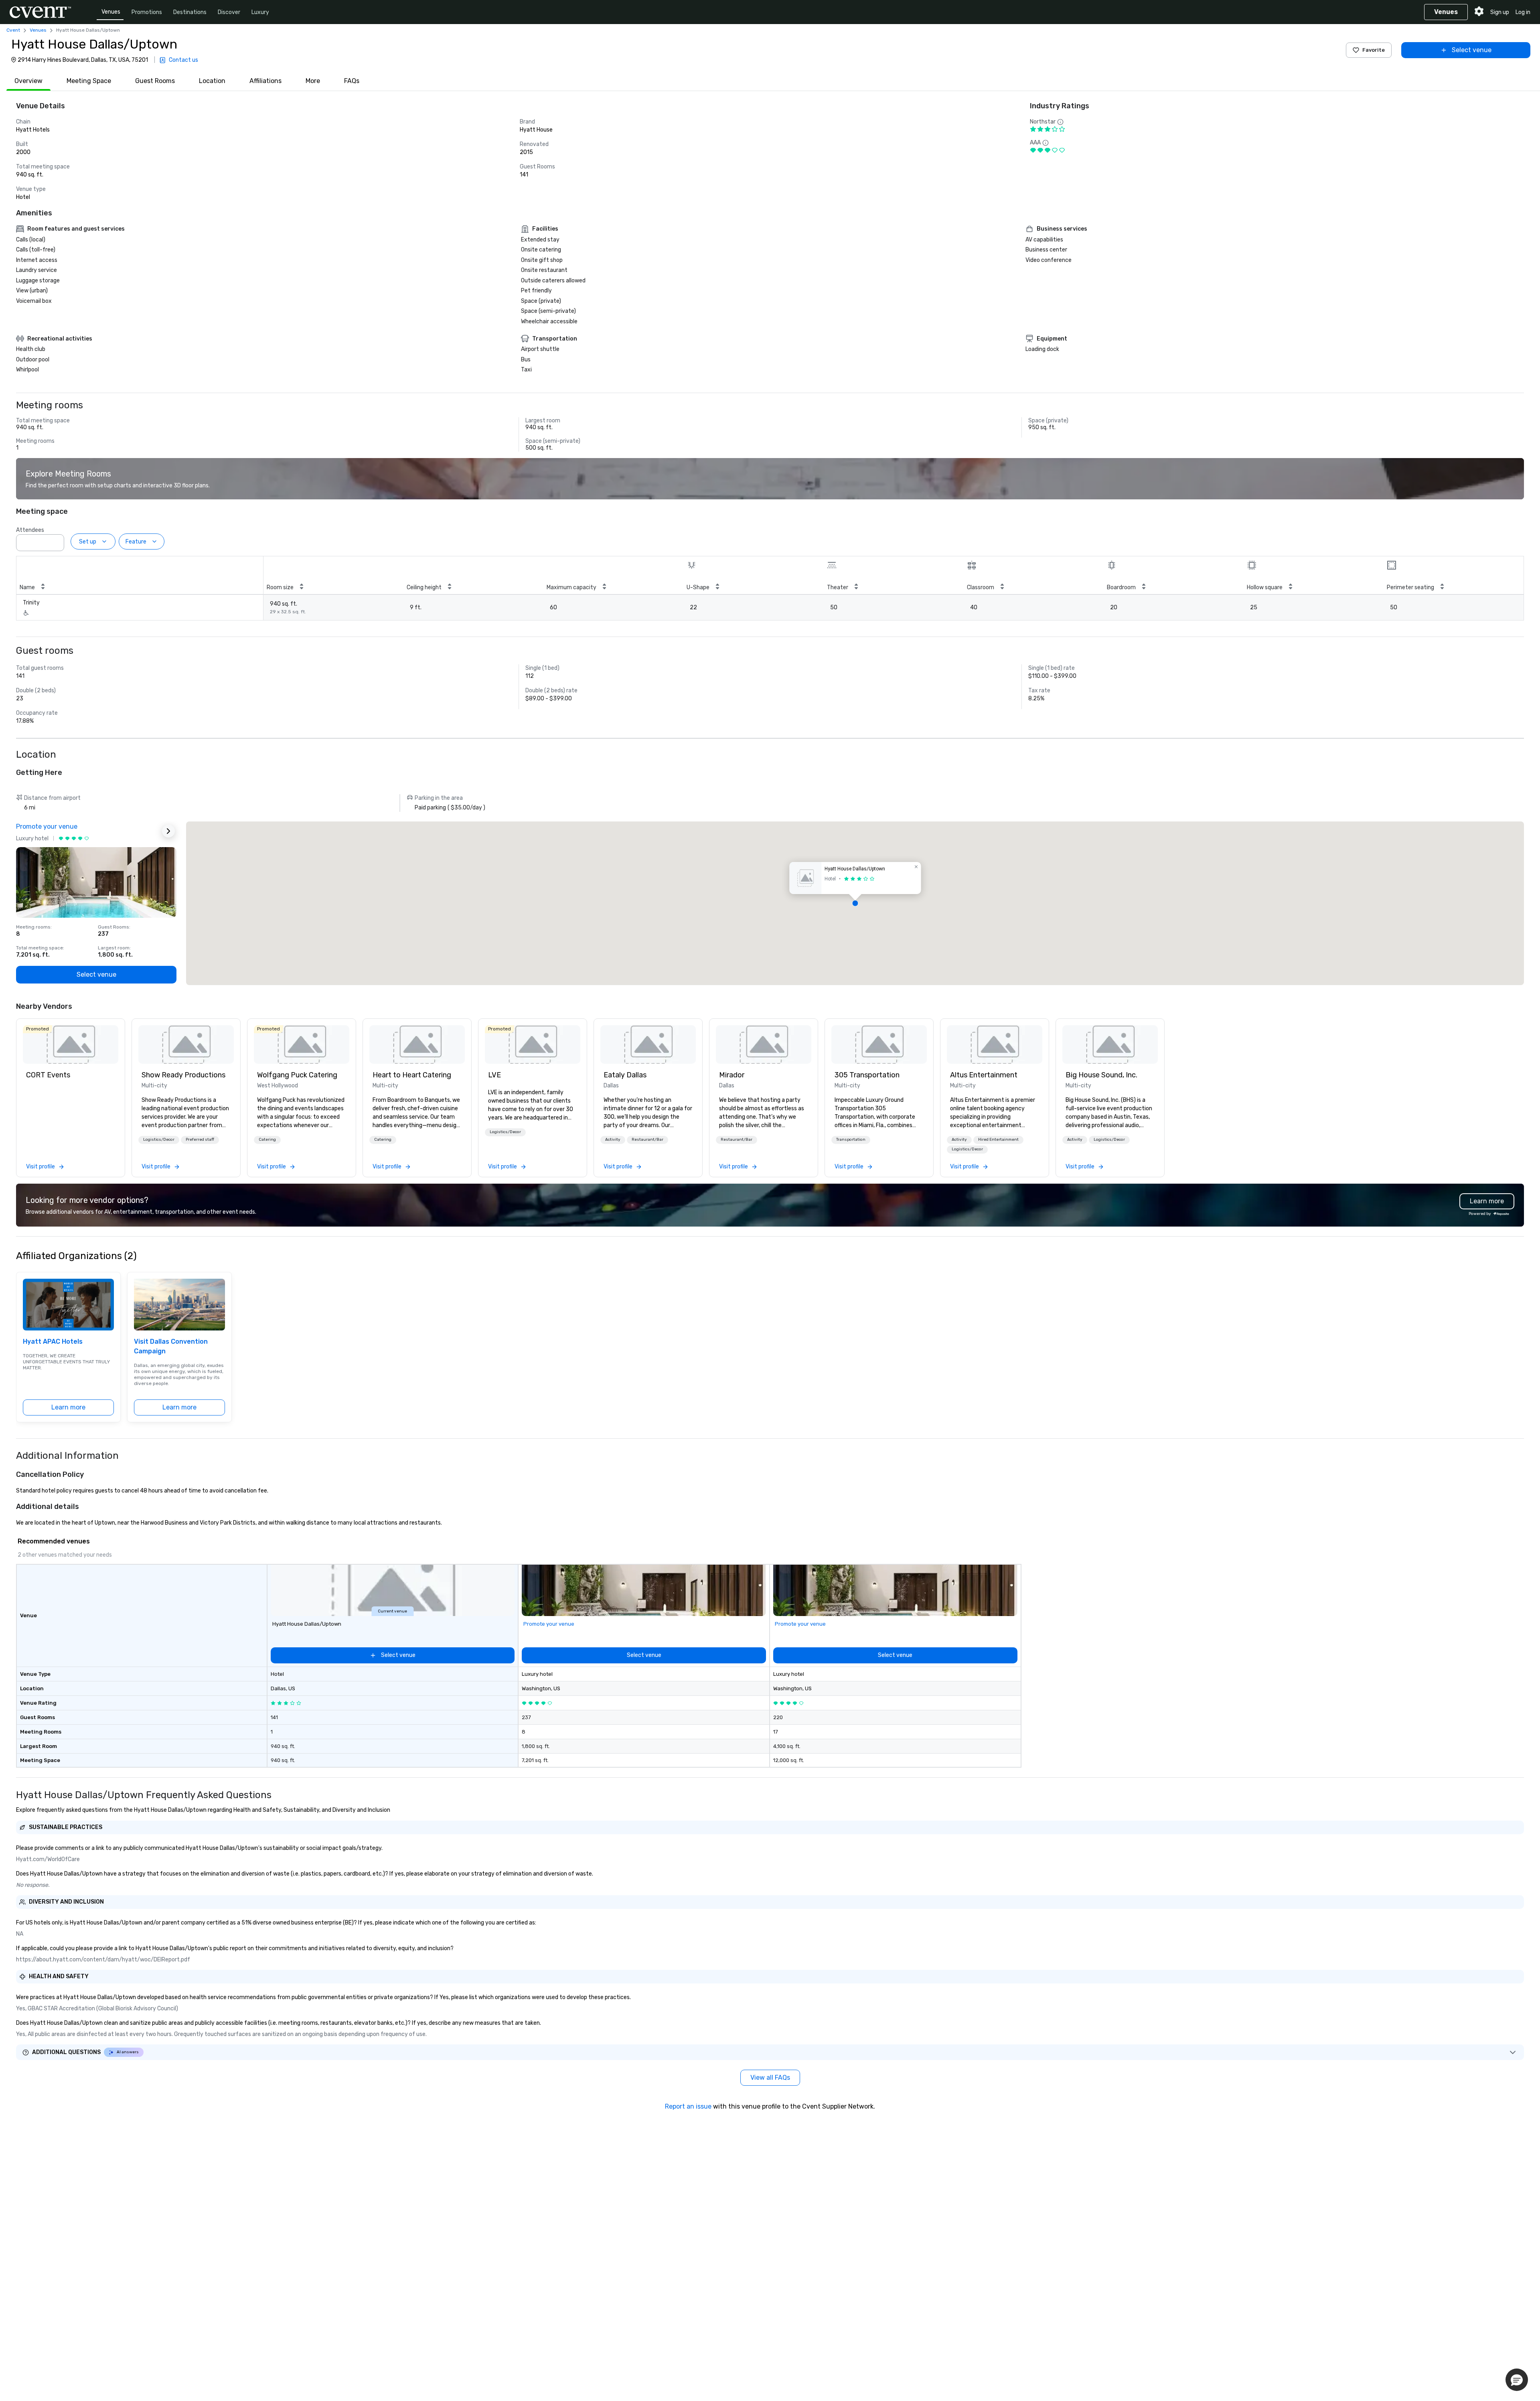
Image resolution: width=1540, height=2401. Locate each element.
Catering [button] (267, 1140)
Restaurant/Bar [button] (647, 1140)
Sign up (1500, 12)
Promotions (147, 12)
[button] (56, 540)
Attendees (30, 530)
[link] (71, 1044)
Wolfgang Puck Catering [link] (297, 1075)
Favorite (1374, 50)
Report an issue (688, 2106)
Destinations (190, 12)
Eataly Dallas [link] (625, 1075)
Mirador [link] (732, 1075)
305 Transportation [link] (867, 1075)
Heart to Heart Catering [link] (412, 1075)
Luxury (260, 12)
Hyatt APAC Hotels (53, 1341)
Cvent (13, 30)
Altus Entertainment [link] (984, 1075)
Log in (1523, 12)
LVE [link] (494, 1075)
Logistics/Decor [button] (159, 1140)
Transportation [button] (851, 1140)
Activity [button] (613, 1140)
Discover (229, 12)
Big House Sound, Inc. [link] (1101, 1075)
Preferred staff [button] (200, 1140)
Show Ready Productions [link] (183, 1075)
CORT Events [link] (48, 1075)
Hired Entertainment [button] (998, 1140)
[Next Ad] (168, 831)
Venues (111, 12)
